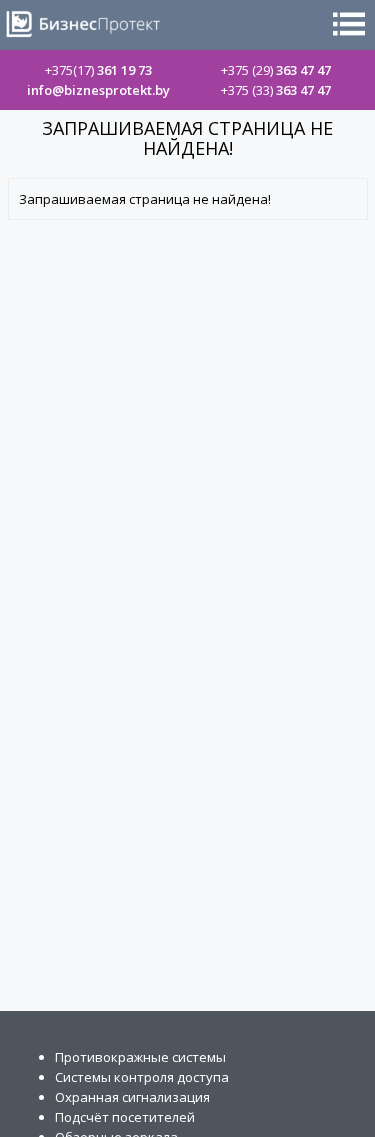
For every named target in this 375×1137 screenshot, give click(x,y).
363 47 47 (276, 70)
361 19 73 (98, 70)
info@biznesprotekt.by (98, 90)
